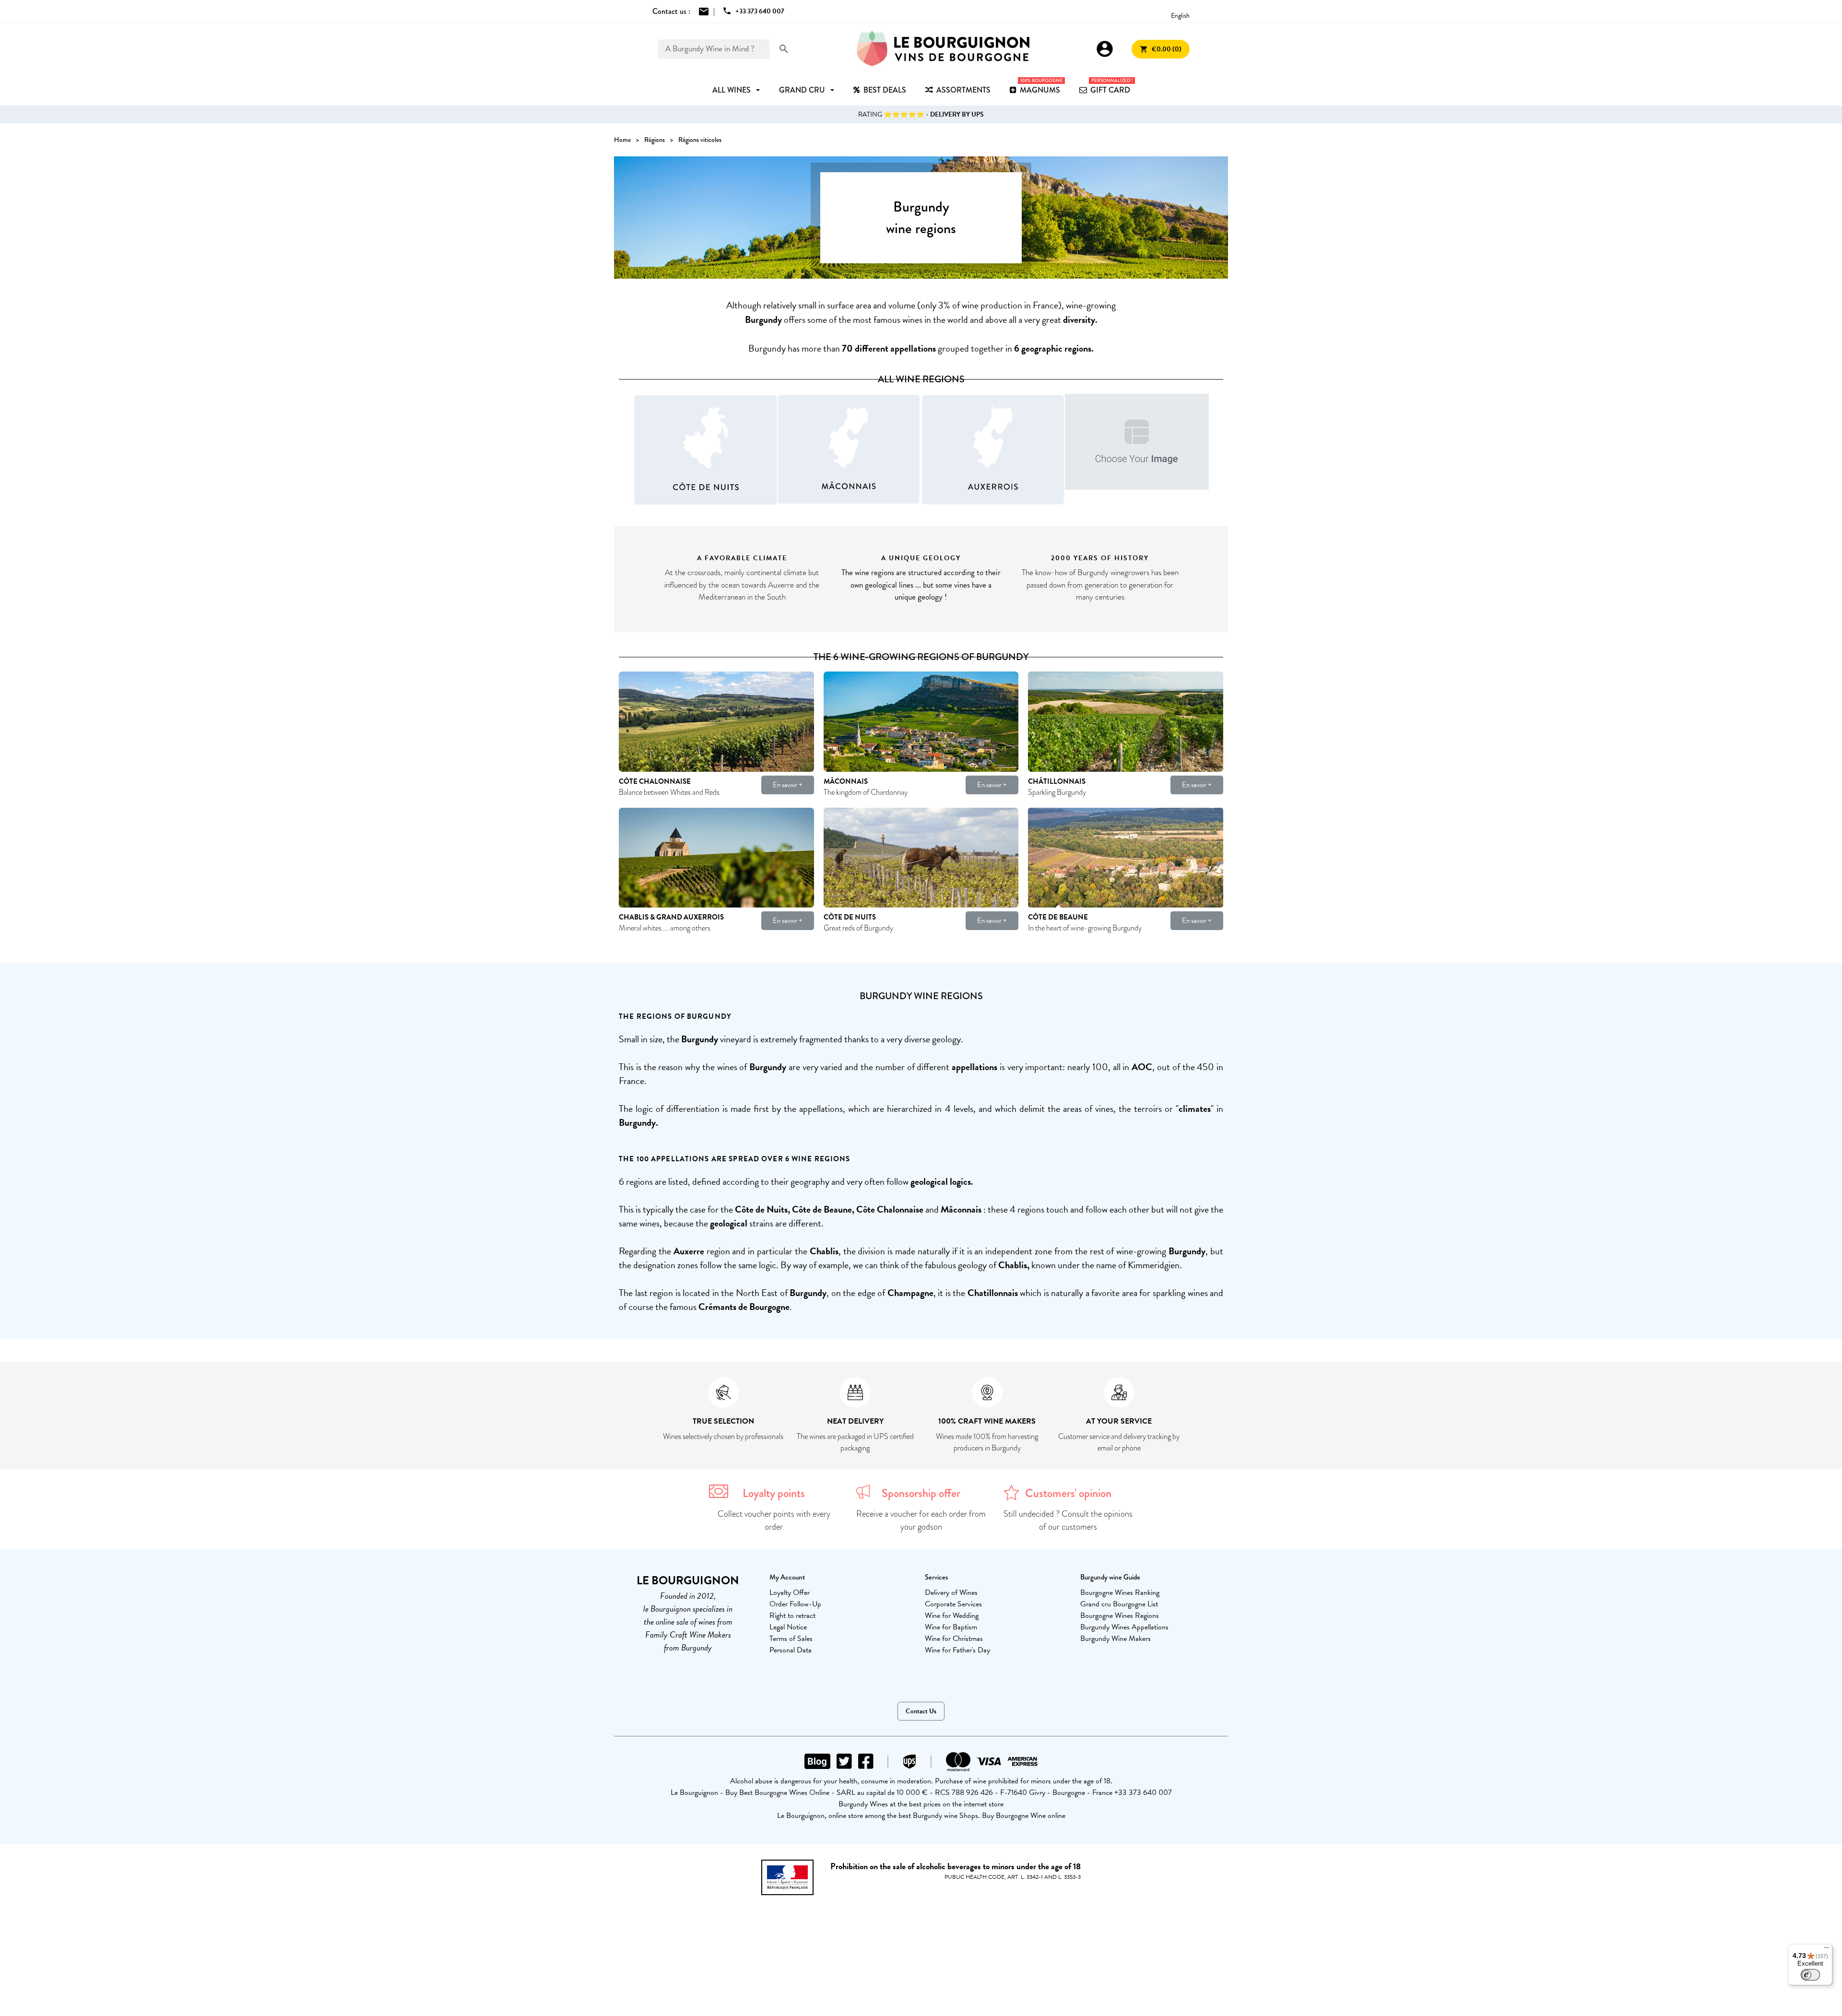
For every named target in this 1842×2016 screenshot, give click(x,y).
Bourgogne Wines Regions (1120, 1615)
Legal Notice (788, 1627)
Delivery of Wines (951, 1592)
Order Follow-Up (795, 1604)
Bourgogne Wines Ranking (1120, 1592)
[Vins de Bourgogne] (943, 49)
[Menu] (1827, 1950)
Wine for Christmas (954, 1639)
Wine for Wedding (952, 1615)
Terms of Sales (791, 1639)
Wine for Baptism (951, 1627)
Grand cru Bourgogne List (1119, 1604)
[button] (623, 450)
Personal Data (791, 1650)
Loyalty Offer (790, 1592)
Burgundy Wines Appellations (1124, 1627)
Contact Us (921, 1711)
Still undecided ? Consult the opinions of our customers (1068, 1520)
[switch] (1810, 1975)
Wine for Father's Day (957, 1650)
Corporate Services (953, 1604)
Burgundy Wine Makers (1116, 1639)
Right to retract (792, 1615)
